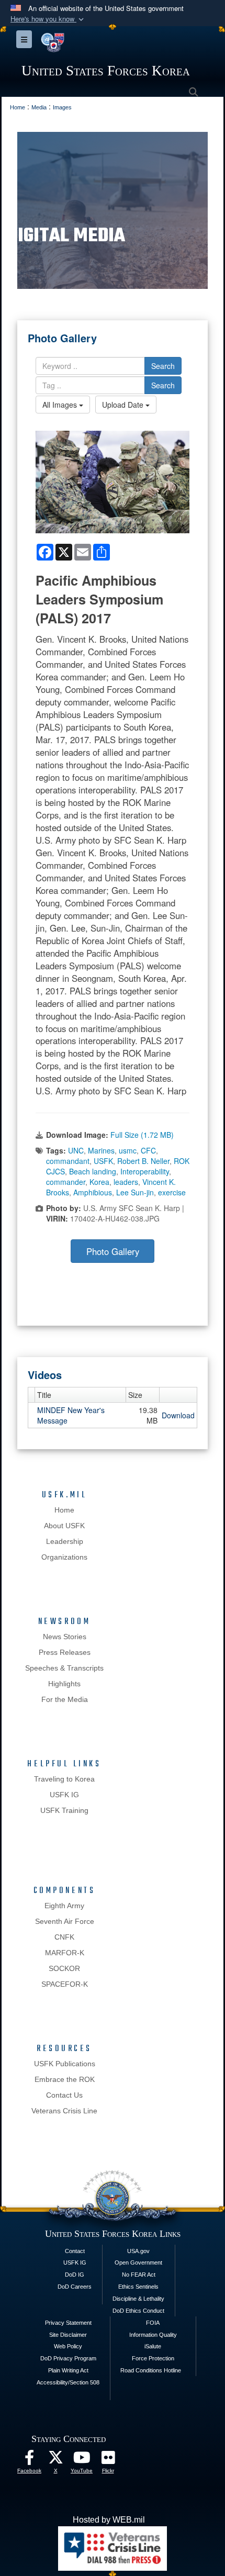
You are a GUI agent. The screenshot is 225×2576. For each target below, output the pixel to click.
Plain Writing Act (68, 2370)
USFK (103, 1161)
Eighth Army (64, 1906)
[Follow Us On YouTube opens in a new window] (82, 2460)
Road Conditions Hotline (151, 2370)
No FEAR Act (139, 2275)
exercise (172, 1192)
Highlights (64, 1684)
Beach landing (93, 1171)
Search (163, 366)
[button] (48, 19)
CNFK (64, 1937)
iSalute (153, 2346)
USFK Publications (65, 2064)
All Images (61, 405)
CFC (148, 1150)
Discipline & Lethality (138, 2299)
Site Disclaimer (68, 2335)
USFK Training (64, 1810)
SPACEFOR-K (65, 1984)
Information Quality (153, 2335)
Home (64, 1510)
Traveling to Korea (64, 1779)
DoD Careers (75, 2287)
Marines (101, 1150)
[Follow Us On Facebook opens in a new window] (29, 2460)
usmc (128, 1150)
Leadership (65, 1541)
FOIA (153, 2323)
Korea (99, 1182)
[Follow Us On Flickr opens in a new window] (108, 2460)
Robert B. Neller (143, 1161)
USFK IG (64, 1795)
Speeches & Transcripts (64, 1668)
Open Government (138, 2263)
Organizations (64, 1557)
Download (178, 1415)
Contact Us (64, 2095)
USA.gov (138, 2251)
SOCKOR (64, 1968)
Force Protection (153, 2358)
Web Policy (68, 2346)
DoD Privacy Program (68, 2358)
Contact (75, 2251)
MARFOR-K (65, 1953)
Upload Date (124, 405)
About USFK (64, 1526)
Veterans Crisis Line (64, 2111)
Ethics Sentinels (138, 2287)
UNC (76, 1150)
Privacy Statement (68, 2323)
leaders (126, 1182)
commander (66, 1182)
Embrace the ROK (65, 2079)
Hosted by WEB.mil (109, 2520)
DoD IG (75, 2275)
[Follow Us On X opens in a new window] (55, 2460)
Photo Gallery (113, 1251)
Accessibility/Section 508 (68, 2382)
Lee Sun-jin (135, 1192)
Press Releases (65, 1652)
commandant (68, 1161)
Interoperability (145, 1171)
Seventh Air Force (65, 1921)
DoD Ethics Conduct (138, 2311)
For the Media (65, 1699)
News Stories (65, 1637)
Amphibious (93, 1192)
